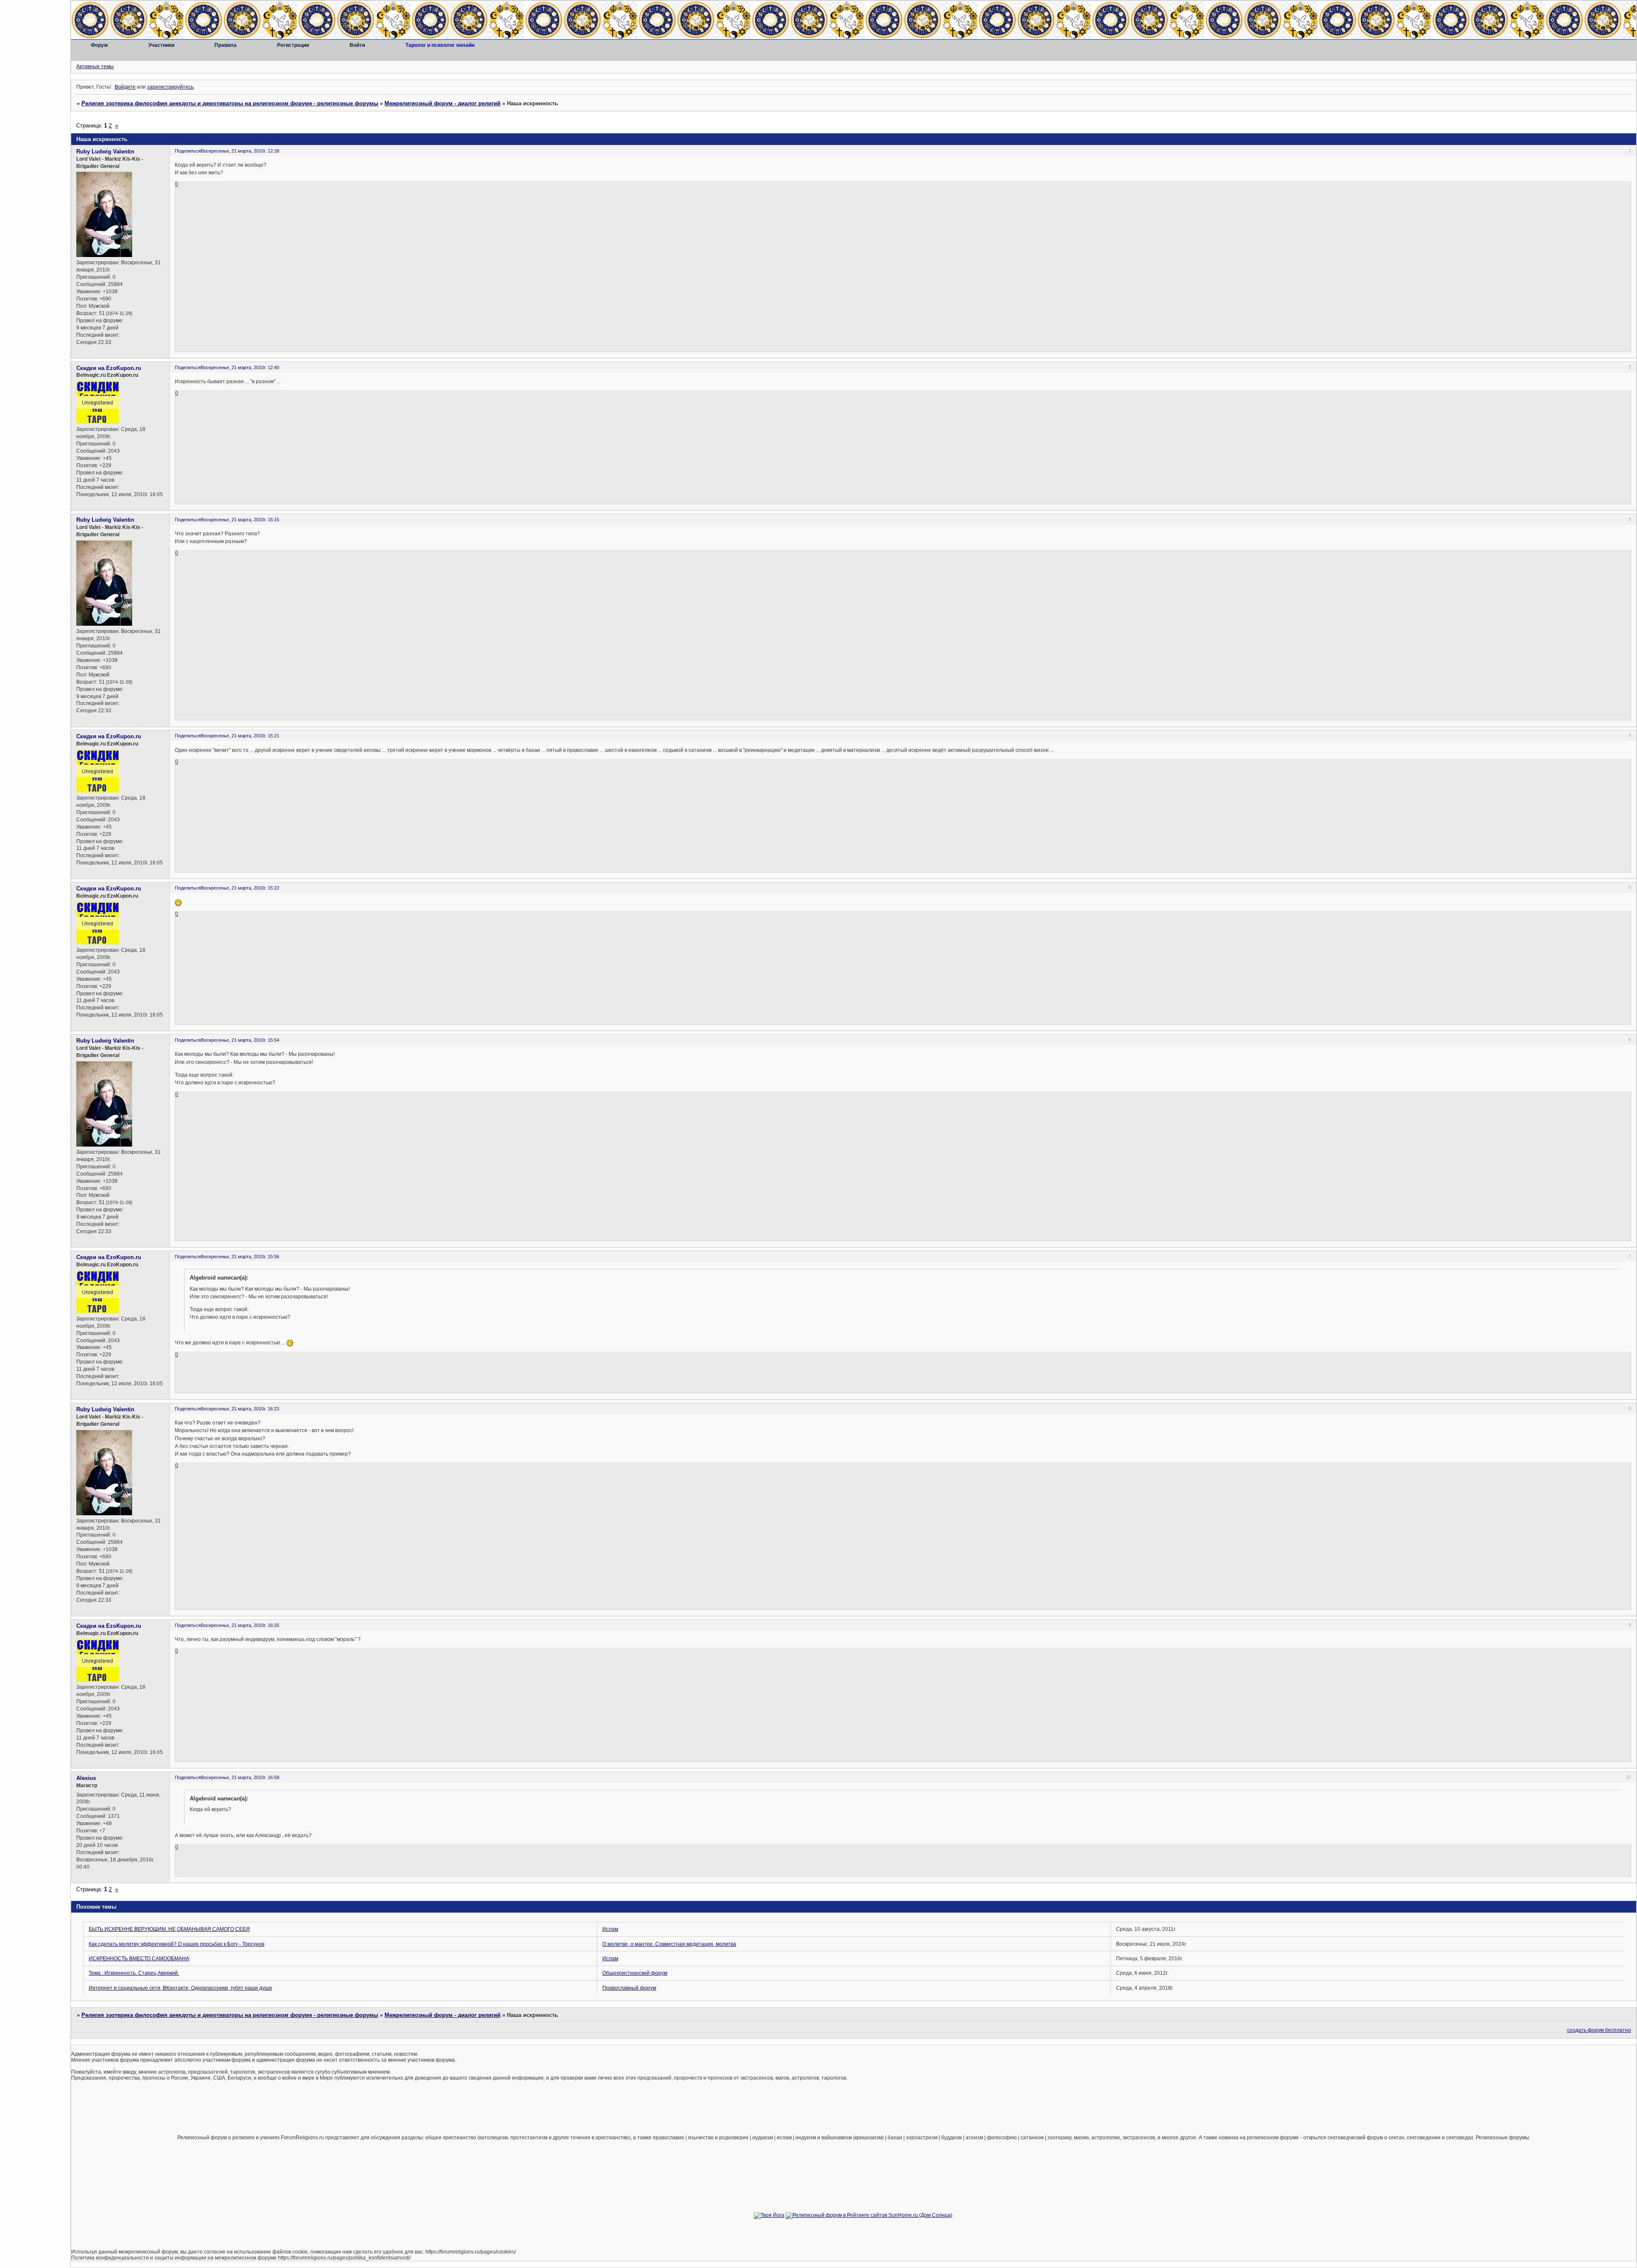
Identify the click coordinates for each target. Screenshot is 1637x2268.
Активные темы (95, 66)
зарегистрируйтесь (170, 87)
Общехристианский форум (635, 1973)
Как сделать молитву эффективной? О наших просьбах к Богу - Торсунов (176, 1944)
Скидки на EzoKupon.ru (109, 368)
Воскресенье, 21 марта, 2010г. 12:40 (240, 367)
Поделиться (188, 151)
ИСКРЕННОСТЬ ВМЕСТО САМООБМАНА (139, 1959)
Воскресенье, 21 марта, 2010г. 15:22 (240, 888)
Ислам (610, 1929)
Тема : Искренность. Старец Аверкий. (134, 1973)
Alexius (86, 1778)
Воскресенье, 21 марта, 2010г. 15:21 (240, 736)
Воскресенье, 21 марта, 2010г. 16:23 (240, 1409)
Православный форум (629, 1988)
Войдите (125, 87)
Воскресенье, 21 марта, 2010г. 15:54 (240, 1040)
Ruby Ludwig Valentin (105, 152)
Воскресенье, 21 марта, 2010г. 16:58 (240, 1777)
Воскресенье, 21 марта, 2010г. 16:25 (240, 1625)
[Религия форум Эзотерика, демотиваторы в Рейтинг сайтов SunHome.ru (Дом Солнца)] (869, 2215)
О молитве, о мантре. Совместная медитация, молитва (669, 1944)
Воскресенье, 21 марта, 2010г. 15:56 (240, 1257)
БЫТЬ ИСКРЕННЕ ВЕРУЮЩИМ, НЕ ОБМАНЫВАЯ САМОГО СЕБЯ (169, 1929)
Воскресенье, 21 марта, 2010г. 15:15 (240, 520)
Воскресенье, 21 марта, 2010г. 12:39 (240, 151)
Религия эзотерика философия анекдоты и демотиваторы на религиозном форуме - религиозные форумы (230, 103)
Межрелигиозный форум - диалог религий (443, 103)
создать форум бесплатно (1599, 2030)
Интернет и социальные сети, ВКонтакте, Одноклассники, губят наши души (180, 1988)
